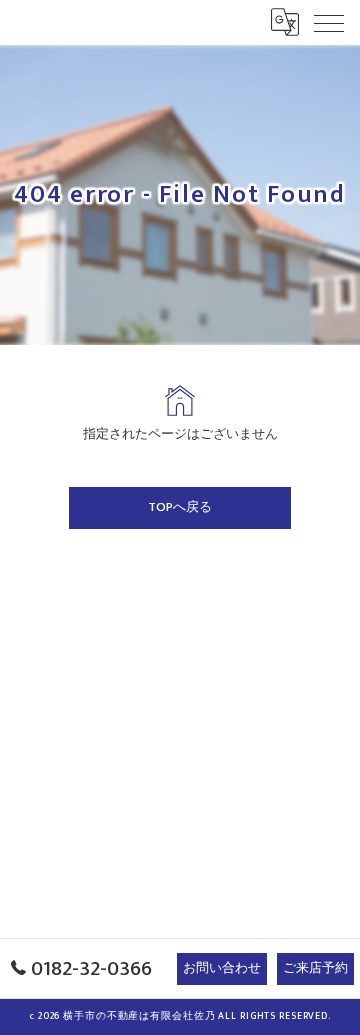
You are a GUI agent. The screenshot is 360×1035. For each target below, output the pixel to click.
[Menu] (329, 22)
